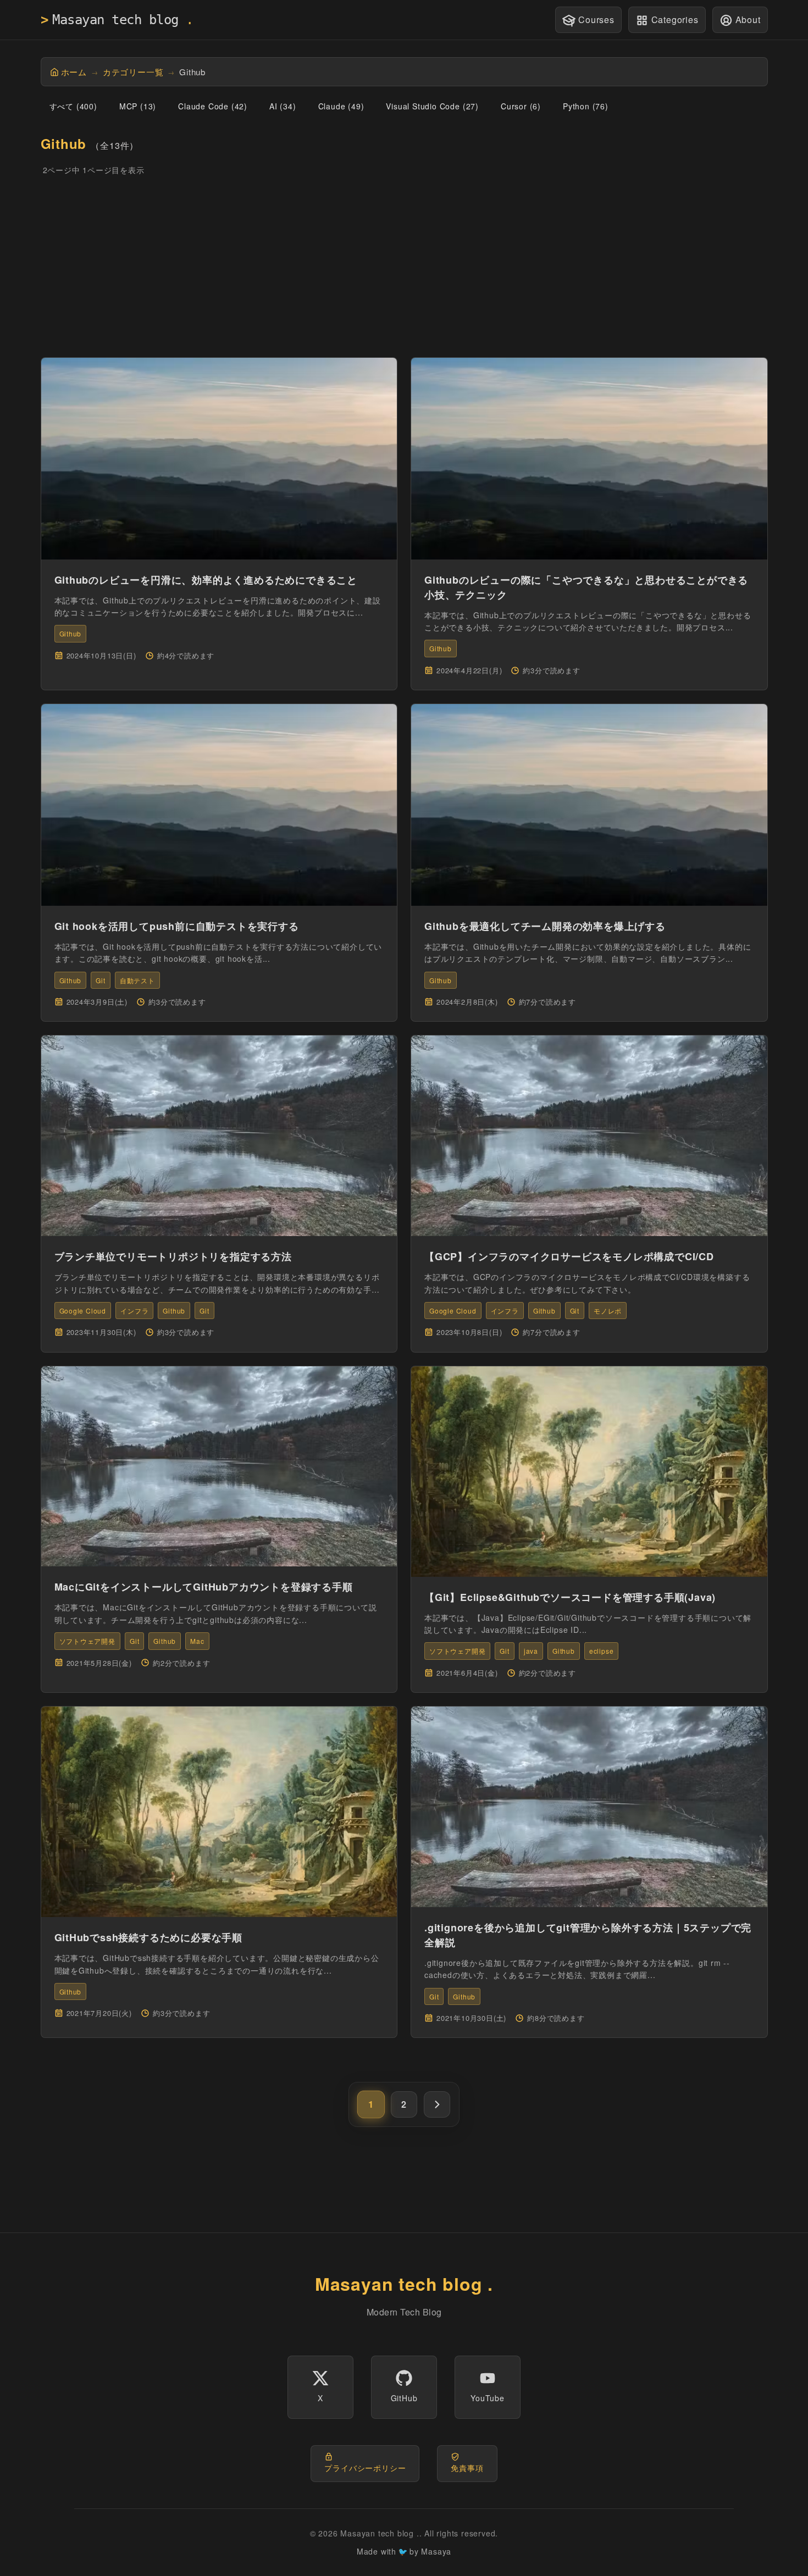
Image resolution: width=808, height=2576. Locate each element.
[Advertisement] (404, 267)
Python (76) (586, 106)
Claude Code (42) (213, 106)
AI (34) (283, 106)
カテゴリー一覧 (133, 72)
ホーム (74, 72)
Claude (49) (341, 106)
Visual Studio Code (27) (432, 106)
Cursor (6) (521, 106)
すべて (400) (73, 106)
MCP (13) (138, 106)
